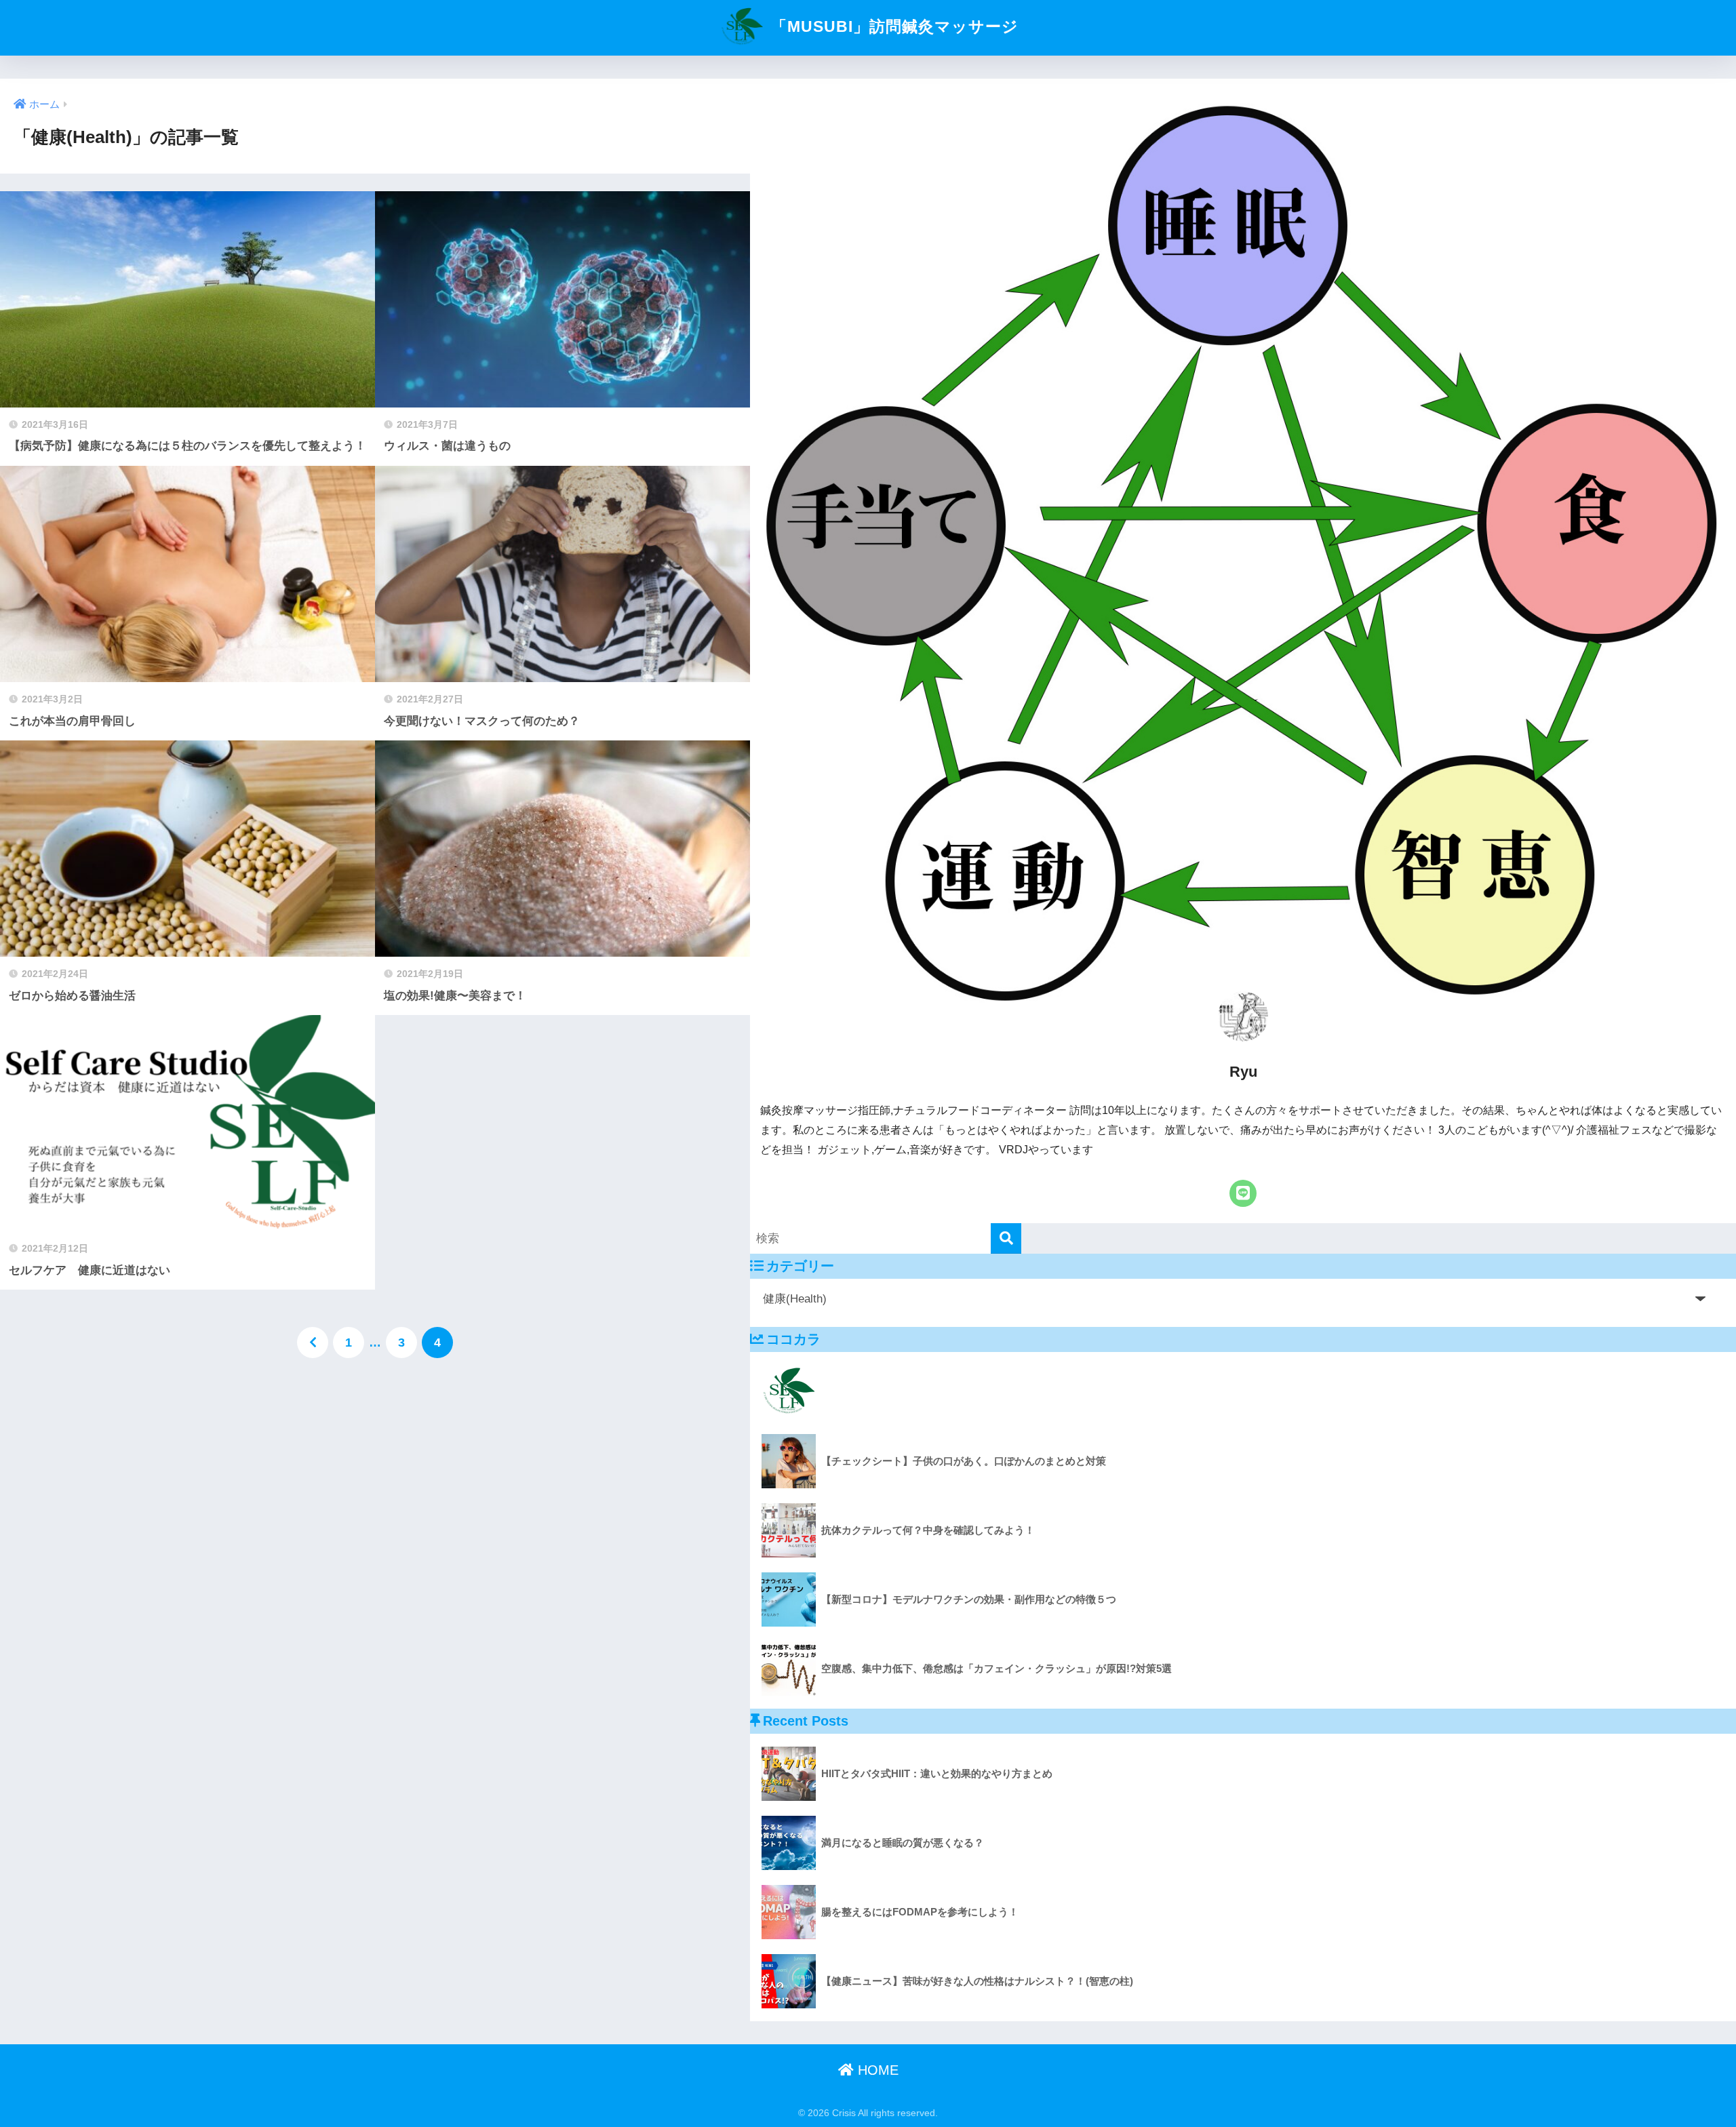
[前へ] (313, 1343)
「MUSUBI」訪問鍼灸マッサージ (892, 26)
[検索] (1006, 1238)
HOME (876, 2070)
